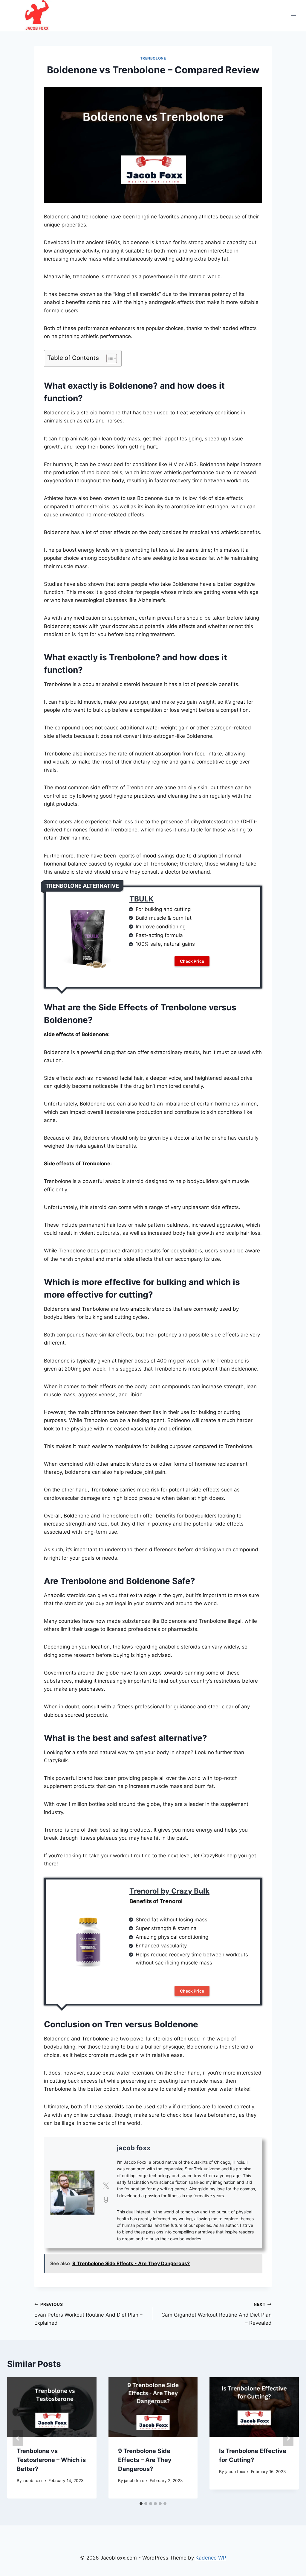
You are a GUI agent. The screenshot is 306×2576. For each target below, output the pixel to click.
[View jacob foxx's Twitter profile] (106, 2186)
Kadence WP (211, 2558)
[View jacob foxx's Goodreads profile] (106, 2200)
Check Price (192, 961)
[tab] (141, 2504)
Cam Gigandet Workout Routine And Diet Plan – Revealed (217, 2314)
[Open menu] (293, 16)
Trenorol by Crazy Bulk (169, 1891)
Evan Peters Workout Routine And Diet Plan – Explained (88, 2314)
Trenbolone (153, 58)
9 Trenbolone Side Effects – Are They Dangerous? (145, 2460)
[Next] (288, 2438)
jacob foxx (134, 2148)
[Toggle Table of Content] (109, 358)
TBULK (141, 899)
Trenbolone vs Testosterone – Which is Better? (51, 2460)
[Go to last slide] (18, 2438)
